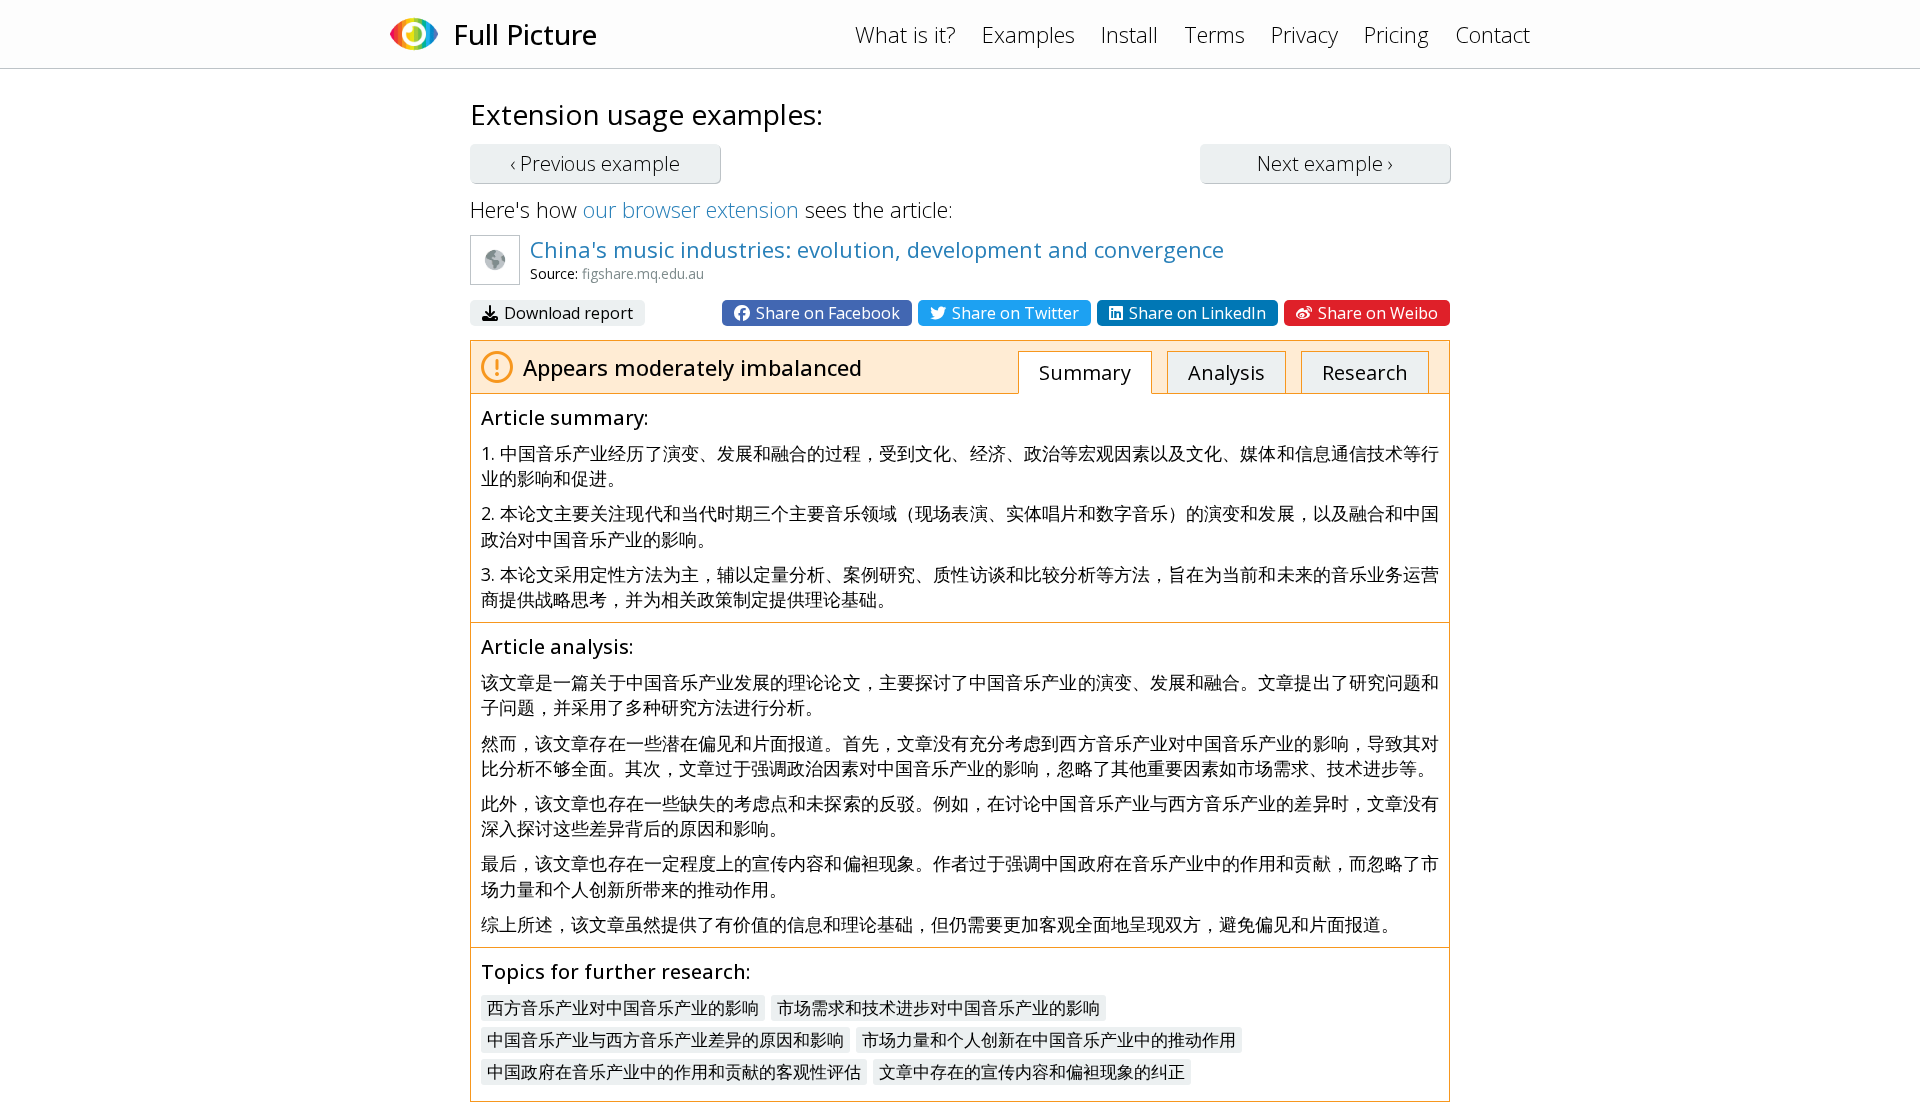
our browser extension (691, 209)
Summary (1085, 372)
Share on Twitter (1013, 313)
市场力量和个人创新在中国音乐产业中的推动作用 (1049, 1039)
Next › (1325, 163)
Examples (1028, 34)
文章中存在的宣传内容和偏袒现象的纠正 (1032, 1071)
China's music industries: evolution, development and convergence (877, 249)
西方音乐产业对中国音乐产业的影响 (623, 1007)
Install (1129, 34)
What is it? (905, 34)
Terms (1214, 34)
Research (1365, 372)
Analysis (1226, 372)
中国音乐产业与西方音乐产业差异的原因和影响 (665, 1039)
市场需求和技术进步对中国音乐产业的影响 (938, 1007)
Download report (566, 313)
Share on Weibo (1376, 313)
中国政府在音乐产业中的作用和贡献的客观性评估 (674, 1071)
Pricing (1396, 34)
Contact (1492, 34)
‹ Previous (595, 163)
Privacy (1304, 34)
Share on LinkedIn (1195, 313)
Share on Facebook (826, 313)
